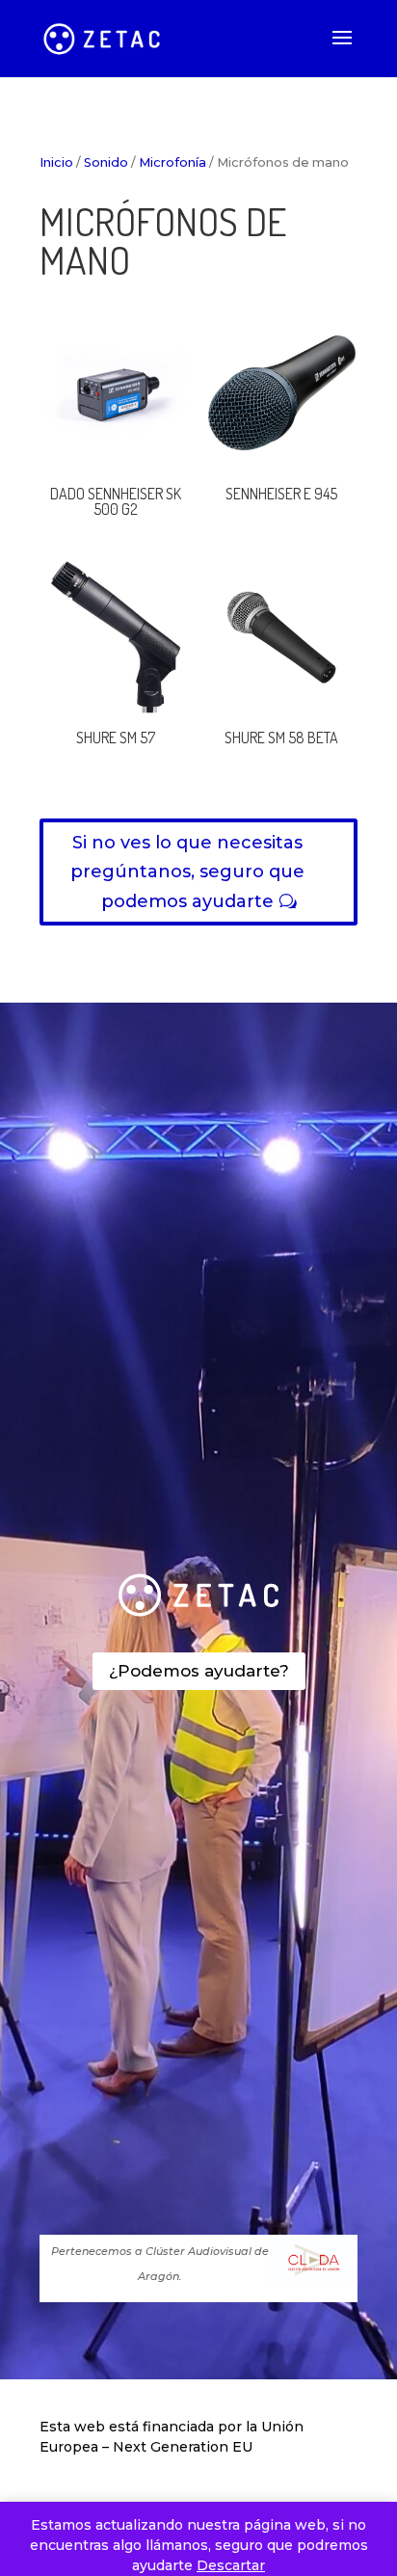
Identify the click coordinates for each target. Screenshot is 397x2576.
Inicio (56, 162)
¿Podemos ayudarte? (199, 1671)
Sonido (106, 162)
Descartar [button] (231, 2565)
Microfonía (172, 162)
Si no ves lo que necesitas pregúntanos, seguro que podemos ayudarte (187, 872)
